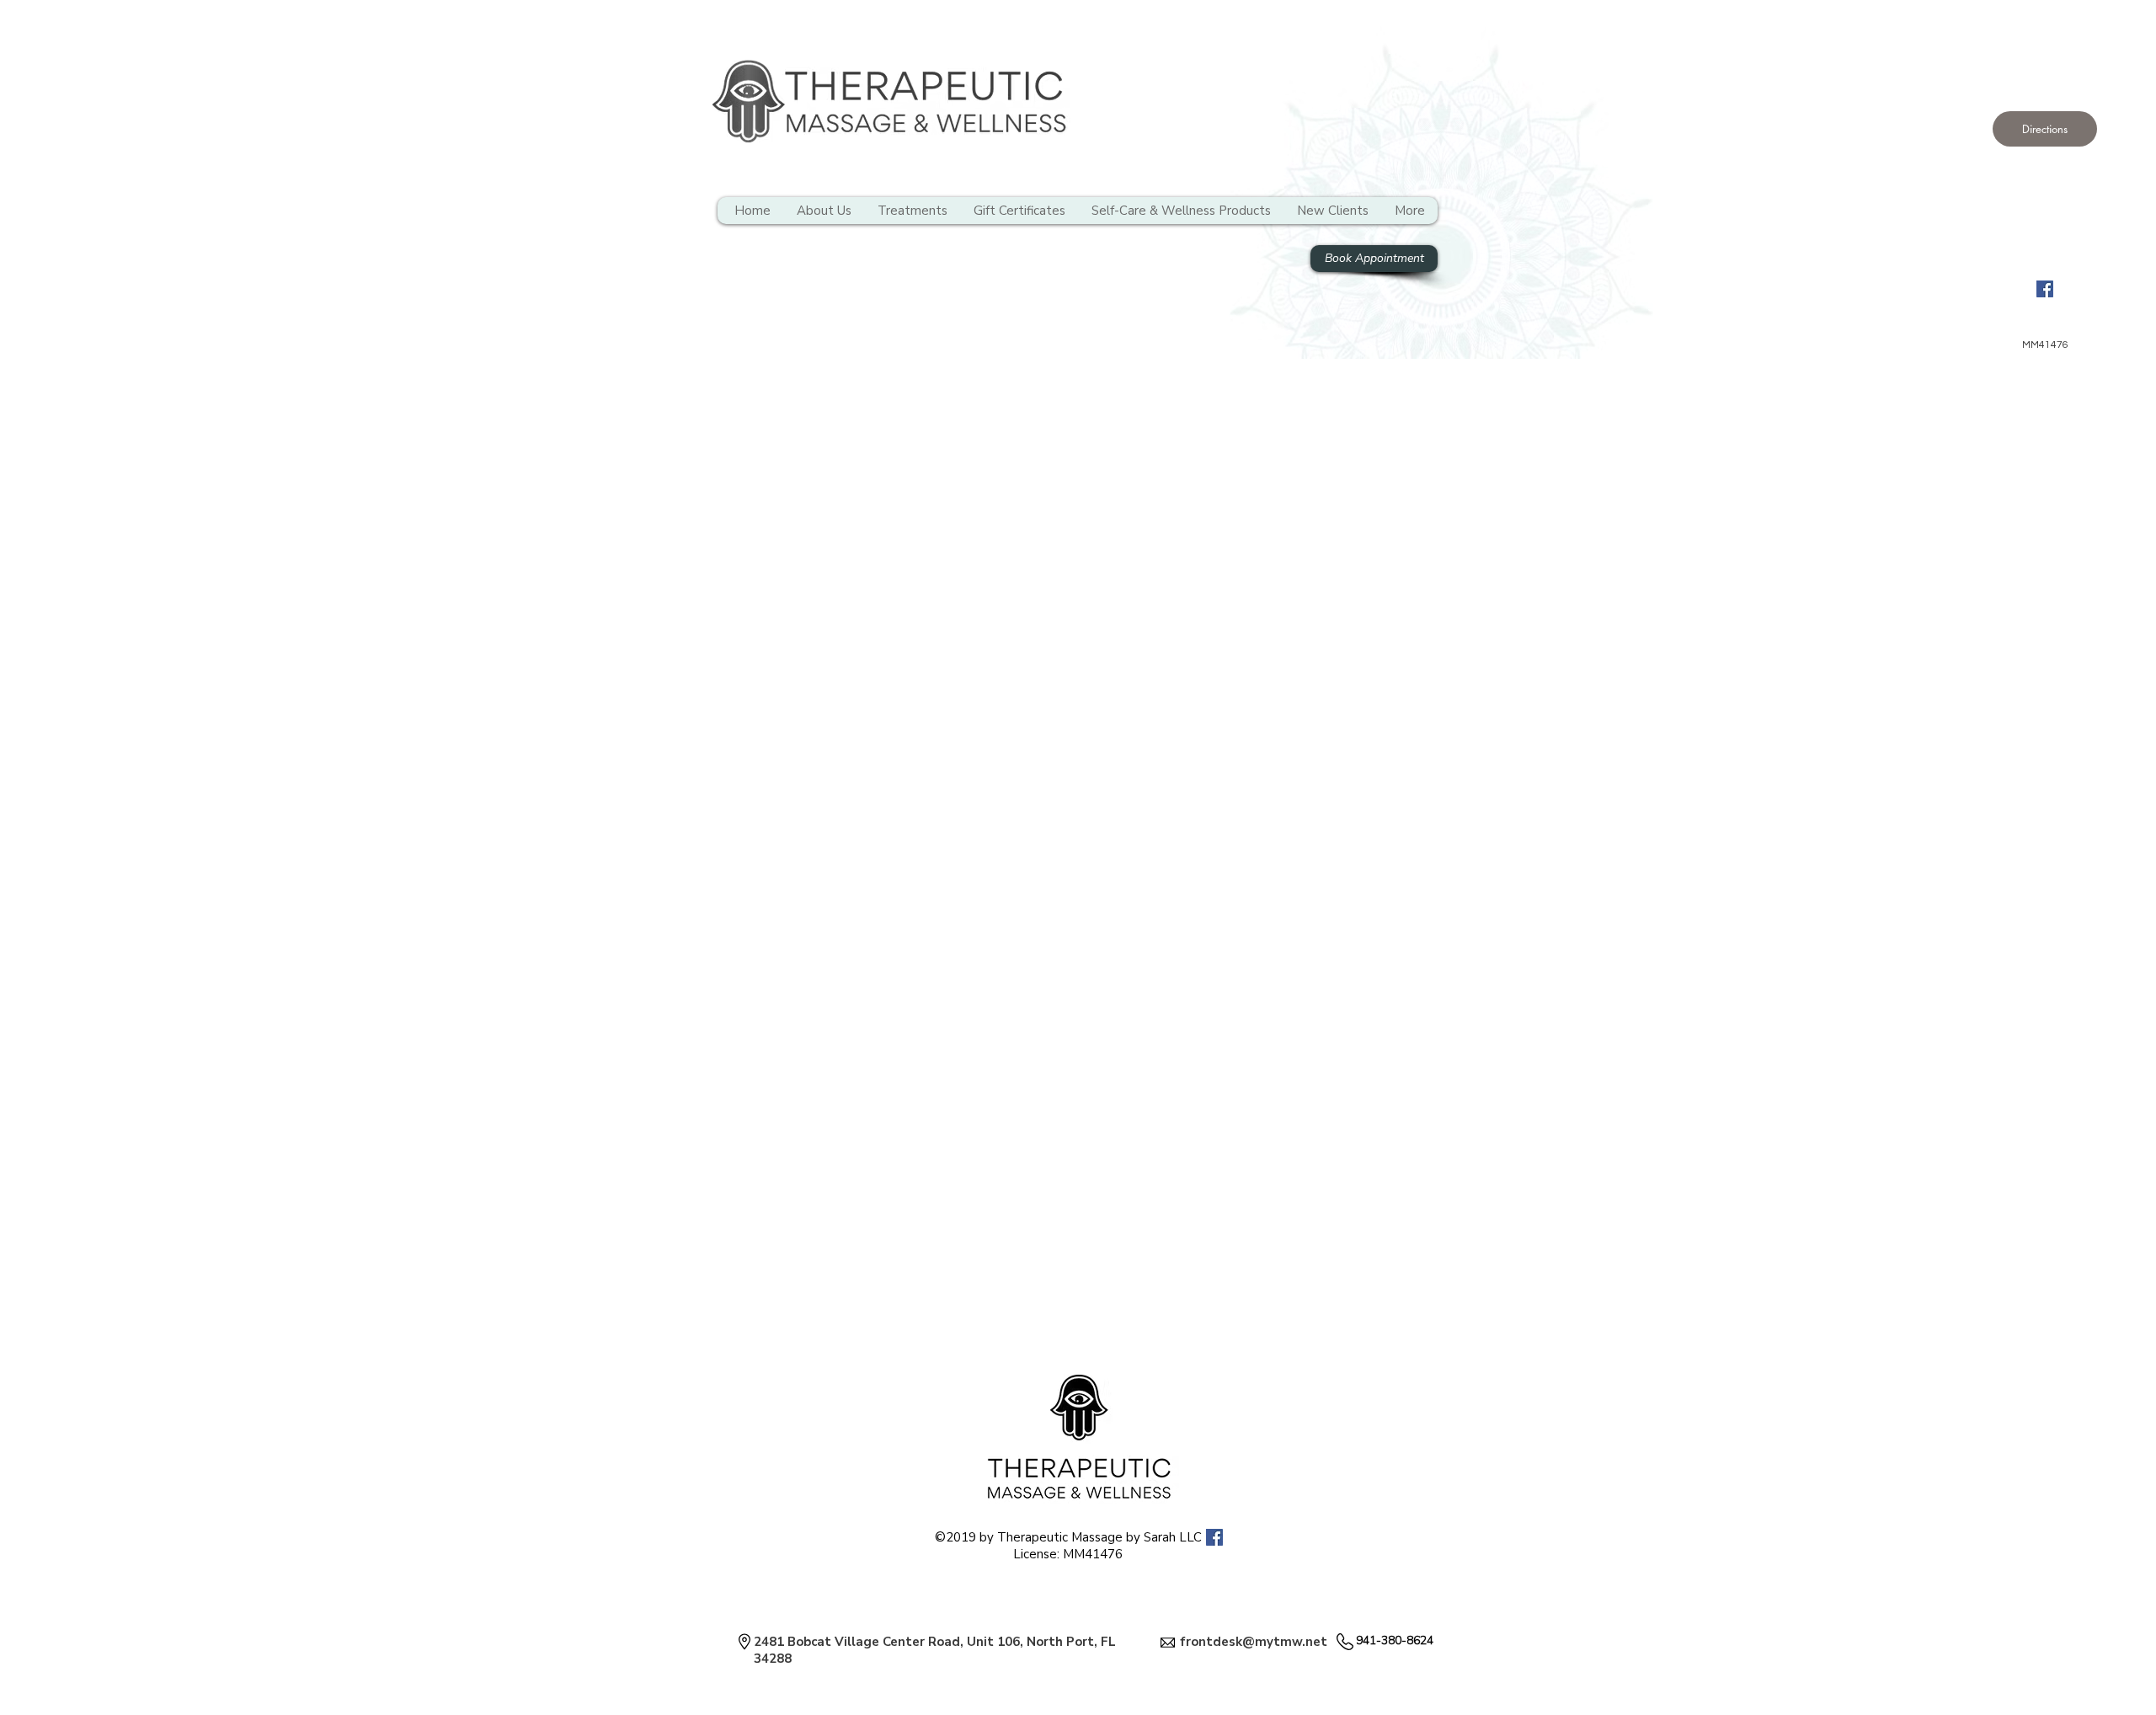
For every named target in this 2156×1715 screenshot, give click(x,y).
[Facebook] (2045, 289)
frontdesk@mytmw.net (1254, 1642)
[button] (2045, 129)
